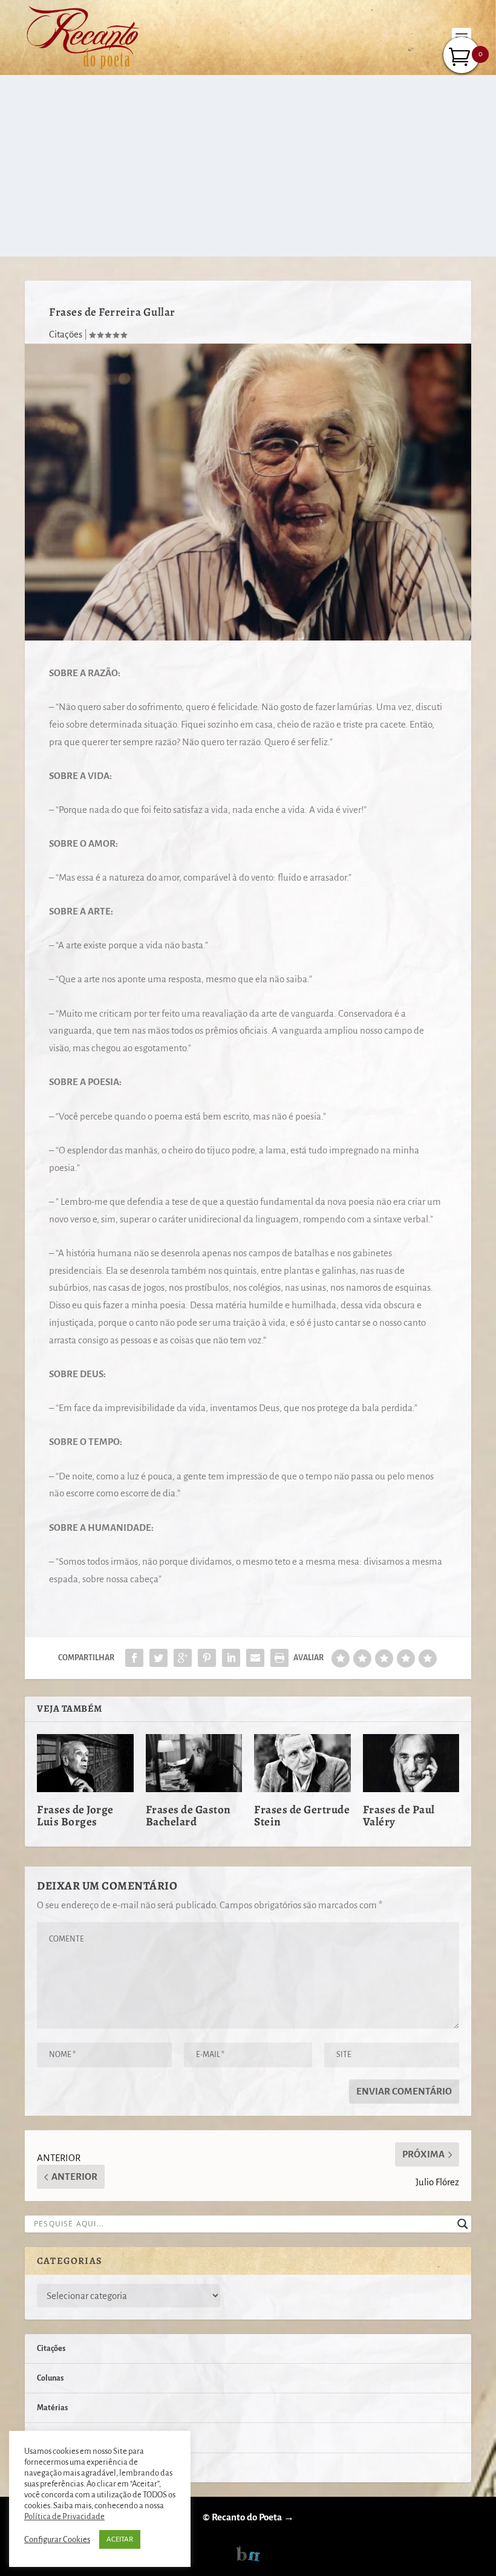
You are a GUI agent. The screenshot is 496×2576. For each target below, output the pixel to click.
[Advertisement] (248, 166)
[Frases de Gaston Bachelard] (194, 1763)
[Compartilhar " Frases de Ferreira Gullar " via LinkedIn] (231, 1658)
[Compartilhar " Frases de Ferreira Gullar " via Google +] (183, 1658)
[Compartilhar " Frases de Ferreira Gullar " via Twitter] (158, 1658)
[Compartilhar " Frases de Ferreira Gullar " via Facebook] (134, 1658)
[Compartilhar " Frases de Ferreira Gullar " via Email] (255, 1658)
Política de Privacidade (64, 2516)
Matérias (52, 2408)
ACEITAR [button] (120, 2539)
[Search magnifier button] (463, 2224)
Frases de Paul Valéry (399, 1816)
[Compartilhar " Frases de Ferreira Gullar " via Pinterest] (207, 1658)
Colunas (50, 2378)
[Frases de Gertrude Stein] (302, 1763)
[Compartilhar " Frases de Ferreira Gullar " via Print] (279, 1658)
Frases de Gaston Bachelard (188, 1816)
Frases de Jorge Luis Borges (75, 1816)
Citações (66, 334)
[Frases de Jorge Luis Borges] (85, 1763)
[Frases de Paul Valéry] (411, 1763)
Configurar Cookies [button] (57, 2539)
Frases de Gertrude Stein (302, 1816)
